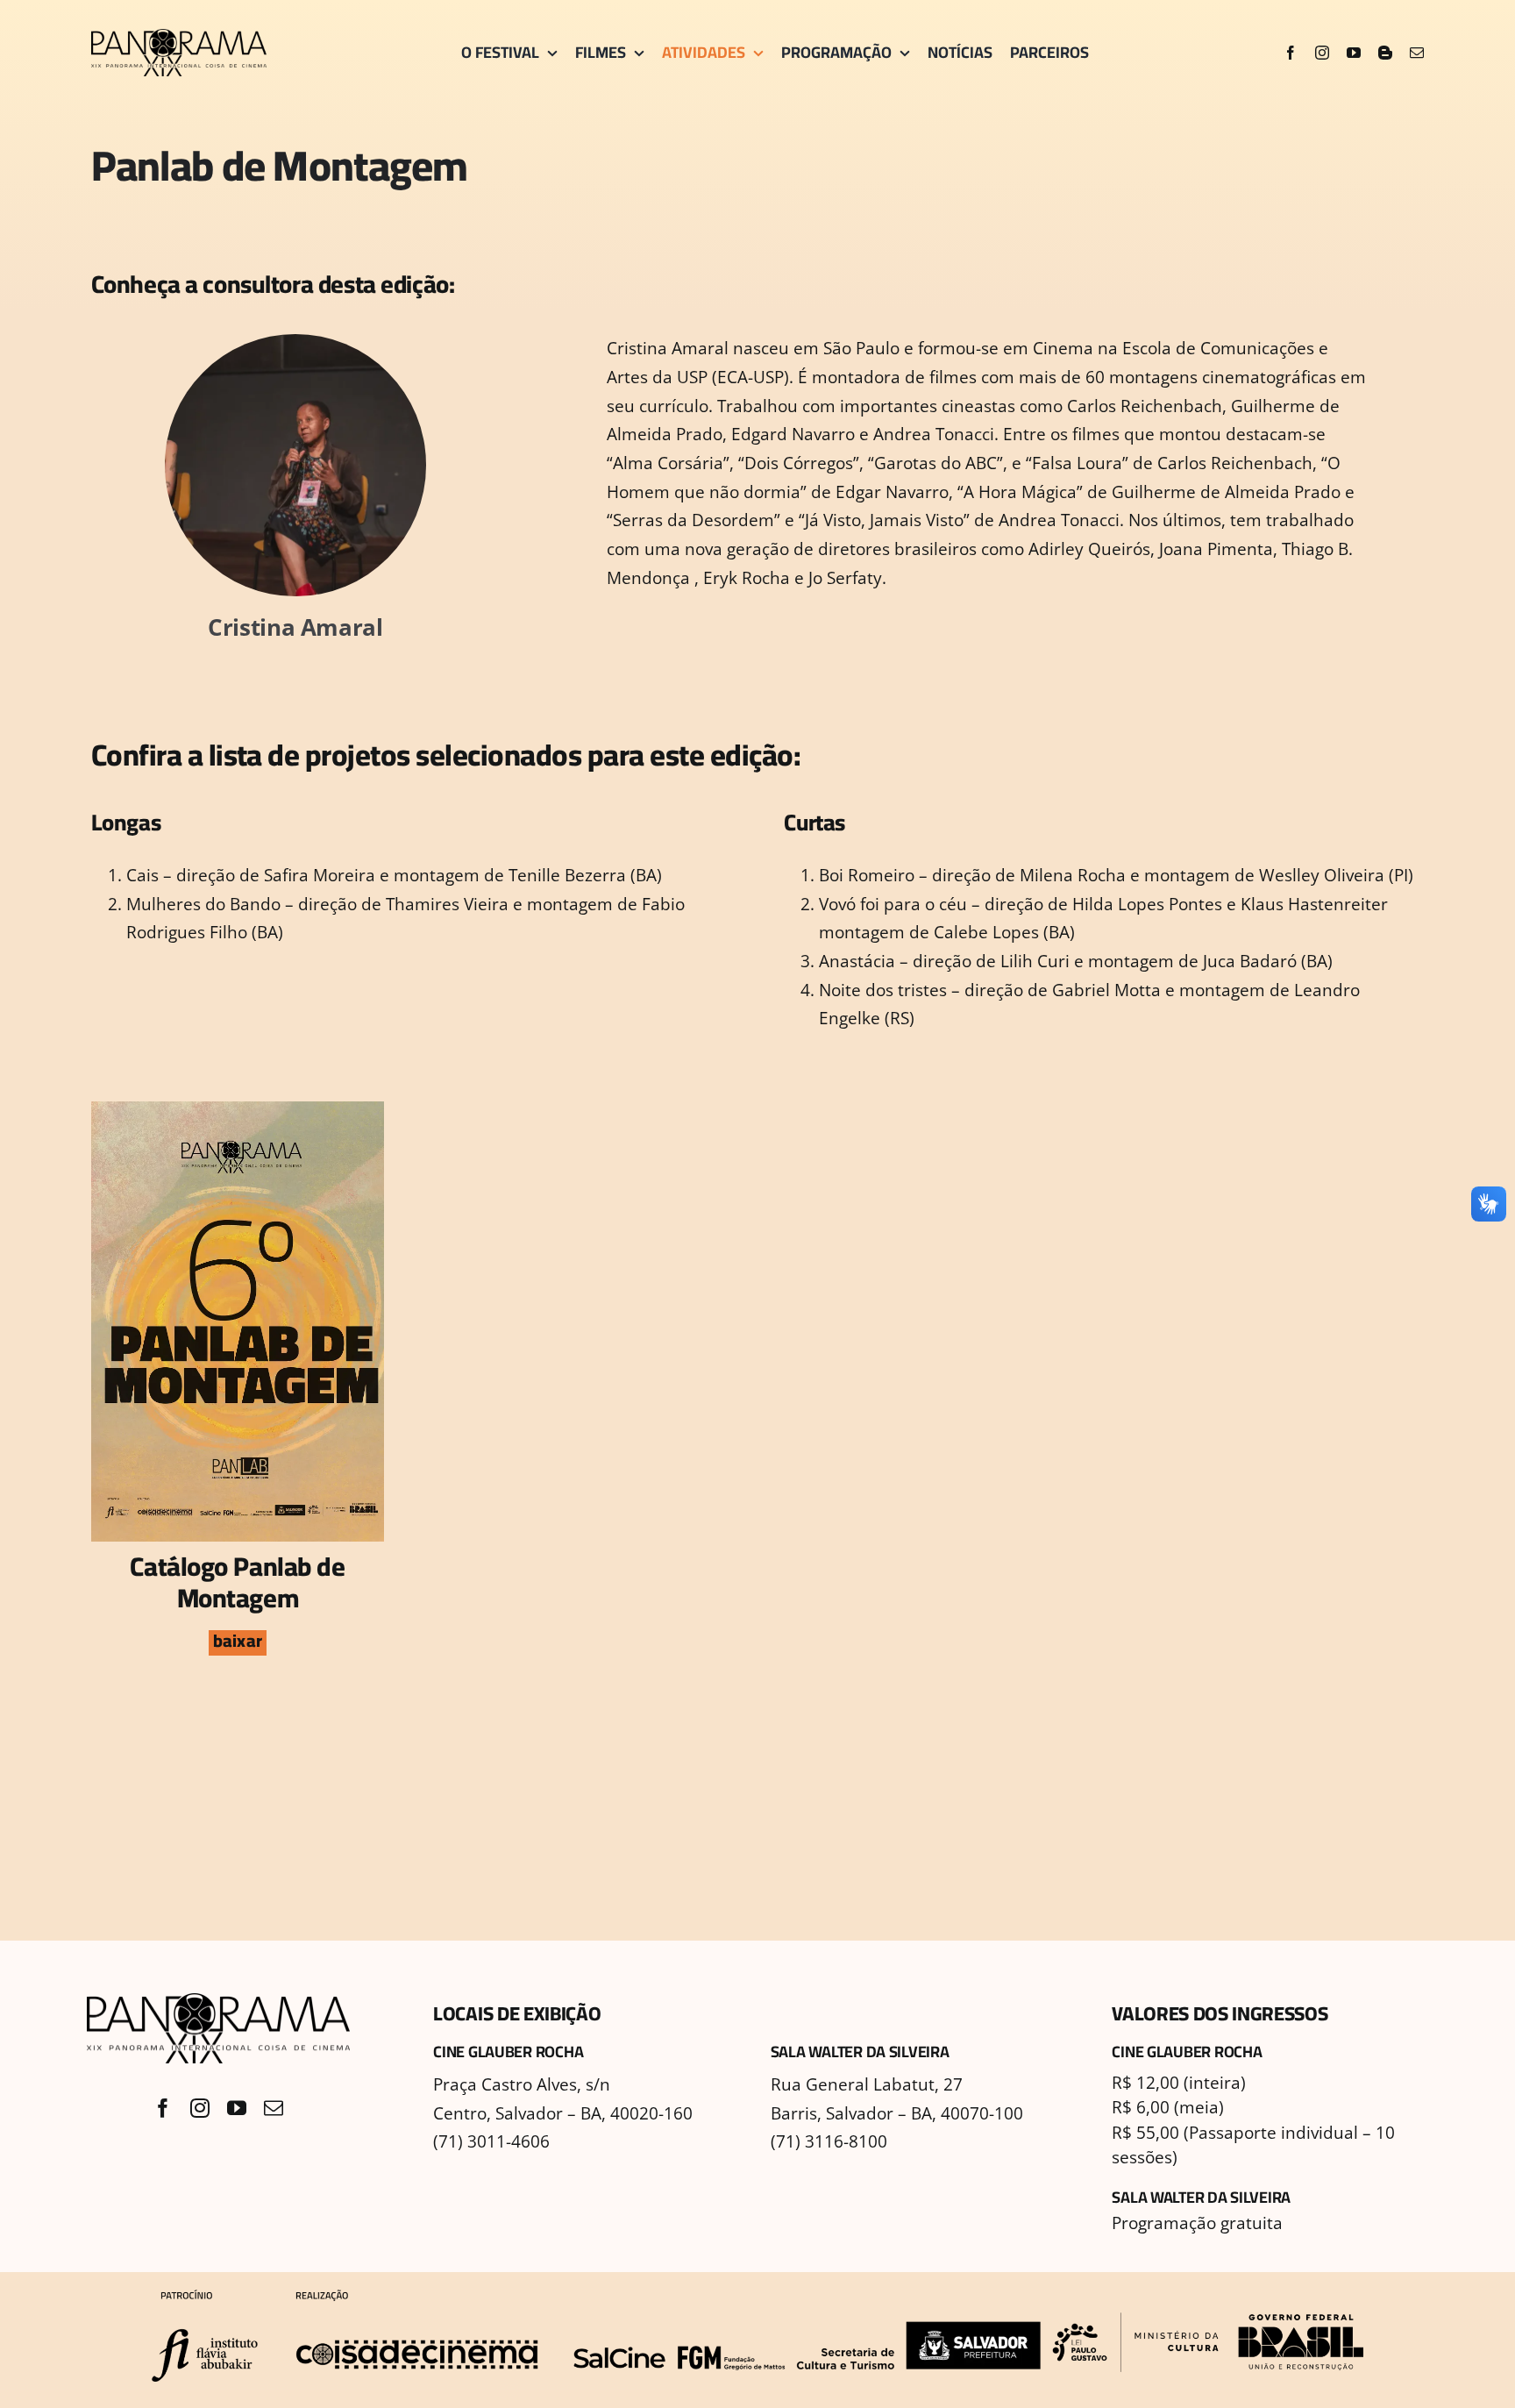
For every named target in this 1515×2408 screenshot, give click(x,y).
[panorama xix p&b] (179, 37)
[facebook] (1291, 53)
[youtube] (1354, 53)
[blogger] (1385, 53)
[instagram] (1322, 53)
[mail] (1417, 53)
